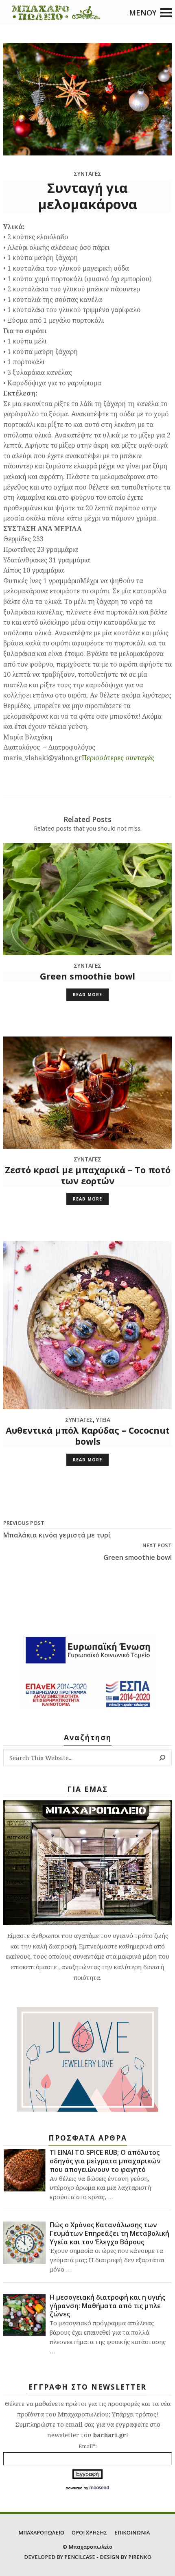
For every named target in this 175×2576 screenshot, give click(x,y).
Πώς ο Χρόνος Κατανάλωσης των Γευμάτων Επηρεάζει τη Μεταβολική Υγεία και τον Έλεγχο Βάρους (109, 2233)
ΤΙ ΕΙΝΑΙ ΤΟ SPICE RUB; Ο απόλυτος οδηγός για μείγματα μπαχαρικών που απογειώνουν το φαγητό (105, 2161)
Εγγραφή (87, 2474)
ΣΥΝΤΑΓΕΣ (87, 965)
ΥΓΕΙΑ (103, 1420)
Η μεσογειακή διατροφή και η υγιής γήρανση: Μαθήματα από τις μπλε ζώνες (107, 2306)
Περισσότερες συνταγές (118, 758)
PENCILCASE (80, 2557)
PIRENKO (140, 2557)
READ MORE (87, 995)
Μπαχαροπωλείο (90, 2547)
